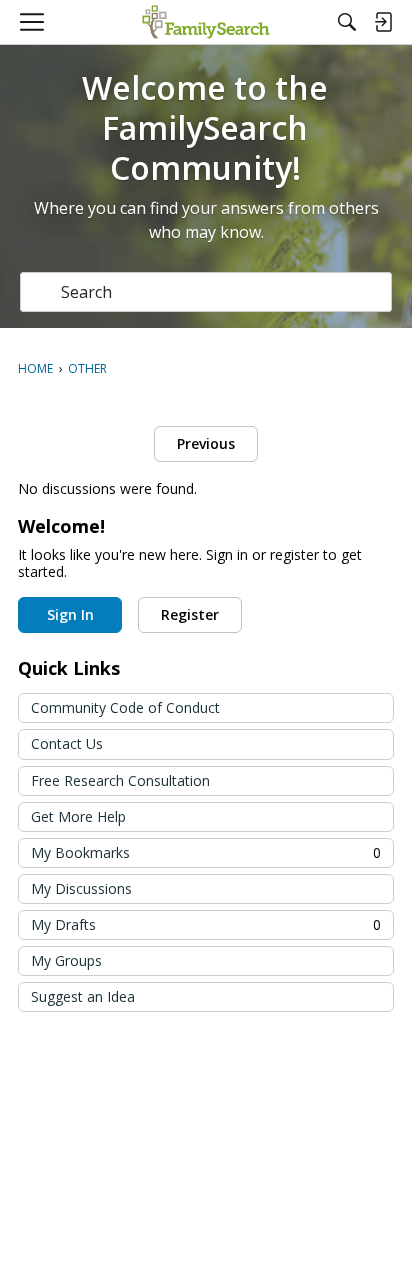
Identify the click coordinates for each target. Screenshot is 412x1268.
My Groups (66, 960)
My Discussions (81, 888)
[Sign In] (383, 22)
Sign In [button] (70, 614)
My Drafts (206, 924)
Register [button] (190, 614)
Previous (206, 443)
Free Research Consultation (120, 780)
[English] (205, 22)
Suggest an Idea (83, 996)
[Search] (347, 22)
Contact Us (67, 743)
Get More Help (78, 816)
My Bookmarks (206, 852)
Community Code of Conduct (125, 707)
